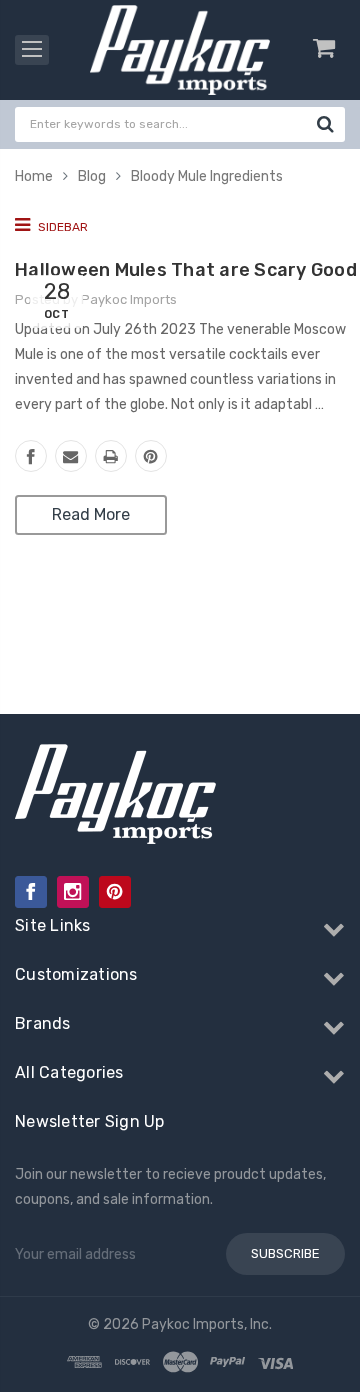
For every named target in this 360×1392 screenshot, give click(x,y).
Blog (92, 176)
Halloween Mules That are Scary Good (186, 270)
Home (34, 176)
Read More (91, 514)
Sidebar (61, 227)
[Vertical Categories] (32, 50)
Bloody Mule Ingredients (207, 176)
